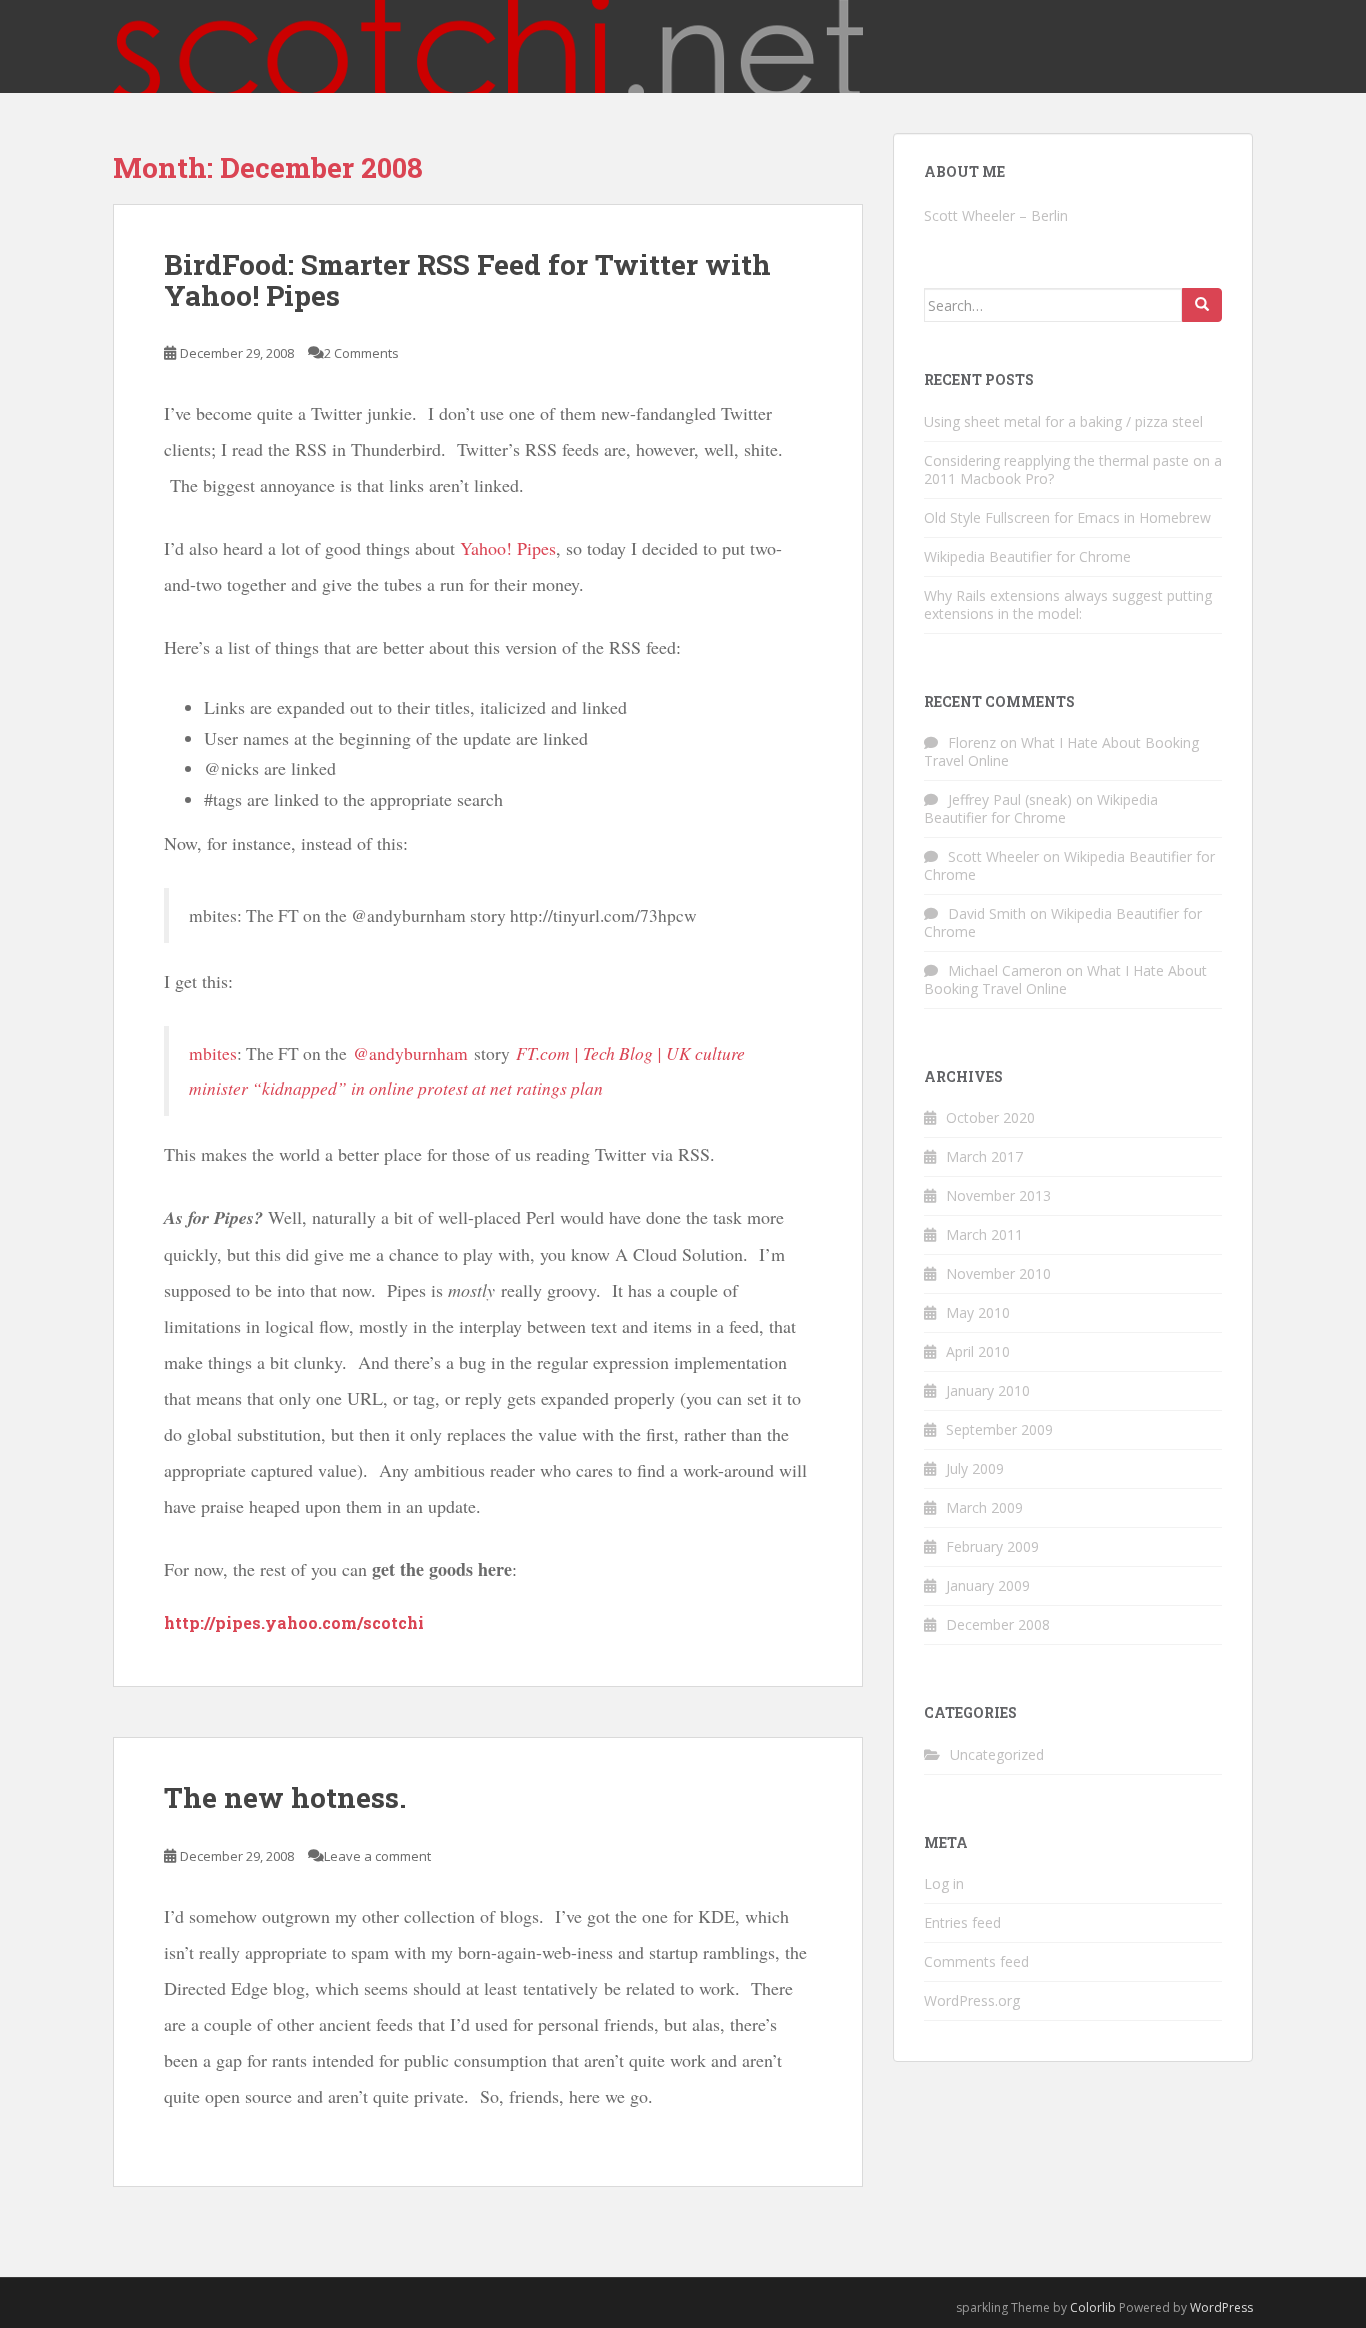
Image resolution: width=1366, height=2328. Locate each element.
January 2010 (988, 1390)
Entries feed (962, 1922)
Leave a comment (377, 1856)
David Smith (987, 913)
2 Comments (361, 353)
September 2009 (999, 1429)
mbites (213, 1053)
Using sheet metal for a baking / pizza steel (1063, 421)
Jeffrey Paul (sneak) (1010, 799)
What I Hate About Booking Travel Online (1061, 751)
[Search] (1202, 305)
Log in (944, 1883)
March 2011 (984, 1234)
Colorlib (1093, 2307)
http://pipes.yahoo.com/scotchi (294, 1622)
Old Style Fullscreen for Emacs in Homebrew (1067, 517)
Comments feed (976, 1961)
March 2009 (984, 1507)
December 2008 (998, 1624)
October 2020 (990, 1117)
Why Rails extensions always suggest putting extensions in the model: (1068, 604)
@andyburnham (410, 1053)
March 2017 (984, 1156)
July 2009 (975, 1468)
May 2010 (978, 1312)
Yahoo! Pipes (508, 548)
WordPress (1221, 2307)
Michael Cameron (1005, 970)
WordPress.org (972, 2000)
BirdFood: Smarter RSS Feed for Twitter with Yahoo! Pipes (467, 280)
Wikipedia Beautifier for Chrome (1027, 556)
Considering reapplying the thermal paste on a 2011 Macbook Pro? (1073, 469)
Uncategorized (997, 1754)
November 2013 (998, 1195)
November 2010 (998, 1273)
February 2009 (992, 1546)
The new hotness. (285, 1797)
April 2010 (978, 1351)
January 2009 (988, 1585)
